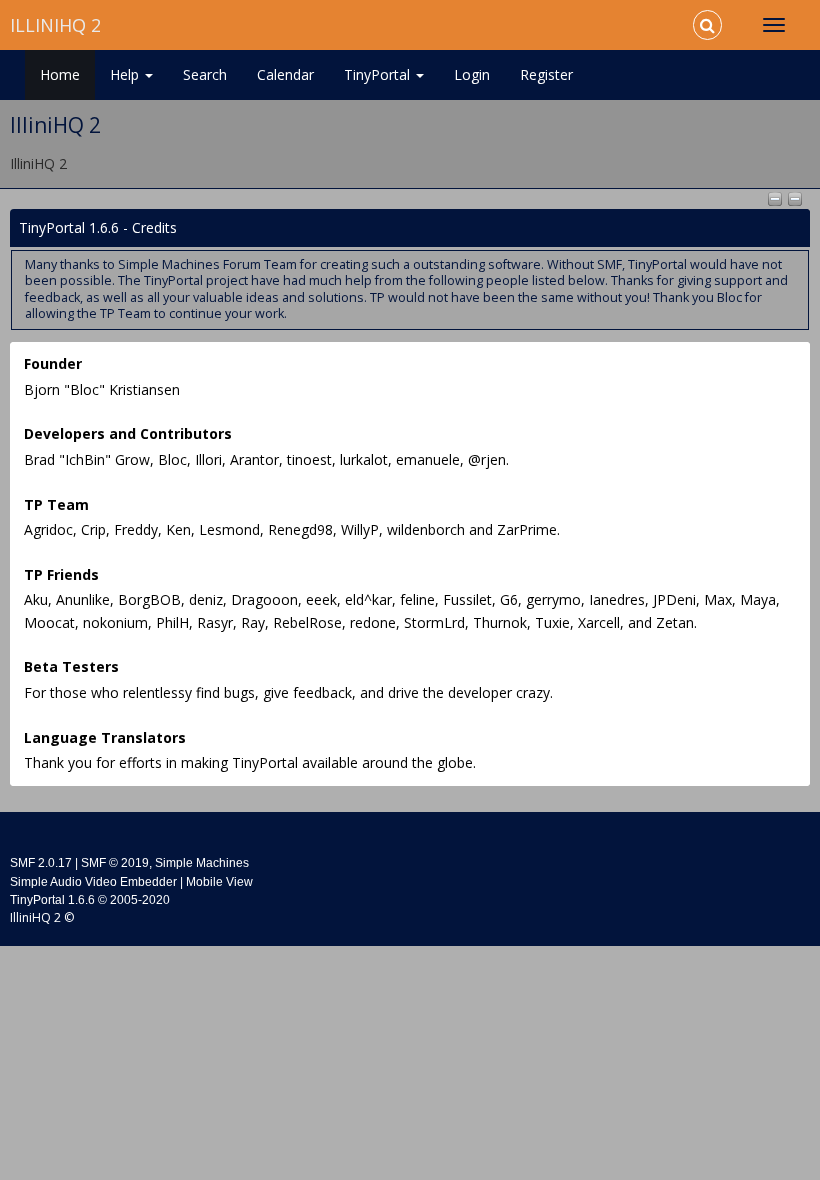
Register (546, 74)
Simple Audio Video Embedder (93, 882)
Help (126, 74)
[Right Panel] (795, 197)
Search (205, 74)
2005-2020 (140, 900)
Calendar (285, 74)
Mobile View (219, 882)
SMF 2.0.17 (41, 863)
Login (472, 74)
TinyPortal (379, 74)
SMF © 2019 (115, 863)
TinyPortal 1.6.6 (52, 900)
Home (60, 74)
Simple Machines (202, 863)
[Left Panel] (777, 197)
